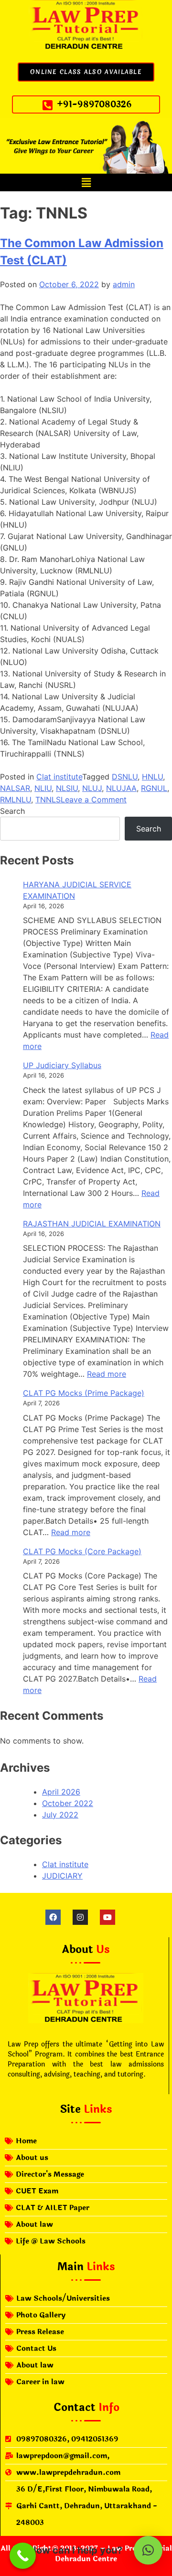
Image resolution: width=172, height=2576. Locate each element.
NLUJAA (121, 788)
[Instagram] (80, 1917)
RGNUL (154, 788)
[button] (86, 182)
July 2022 (60, 1815)
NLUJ (92, 788)
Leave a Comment (94, 800)
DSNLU (125, 777)
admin (124, 284)
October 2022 (68, 1803)
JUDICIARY (62, 1876)
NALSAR (15, 788)
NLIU (43, 788)
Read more (107, 1374)
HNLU (152, 777)
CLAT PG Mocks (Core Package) (82, 1551)
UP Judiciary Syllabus (62, 1065)
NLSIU (67, 788)
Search (12, 811)
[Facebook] (53, 1917)
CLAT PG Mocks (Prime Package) (84, 1393)
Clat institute (59, 777)
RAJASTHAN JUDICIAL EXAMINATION (92, 1224)
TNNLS (48, 800)
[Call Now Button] (23, 2556)
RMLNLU (16, 800)
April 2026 (61, 1792)
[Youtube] (107, 1917)
